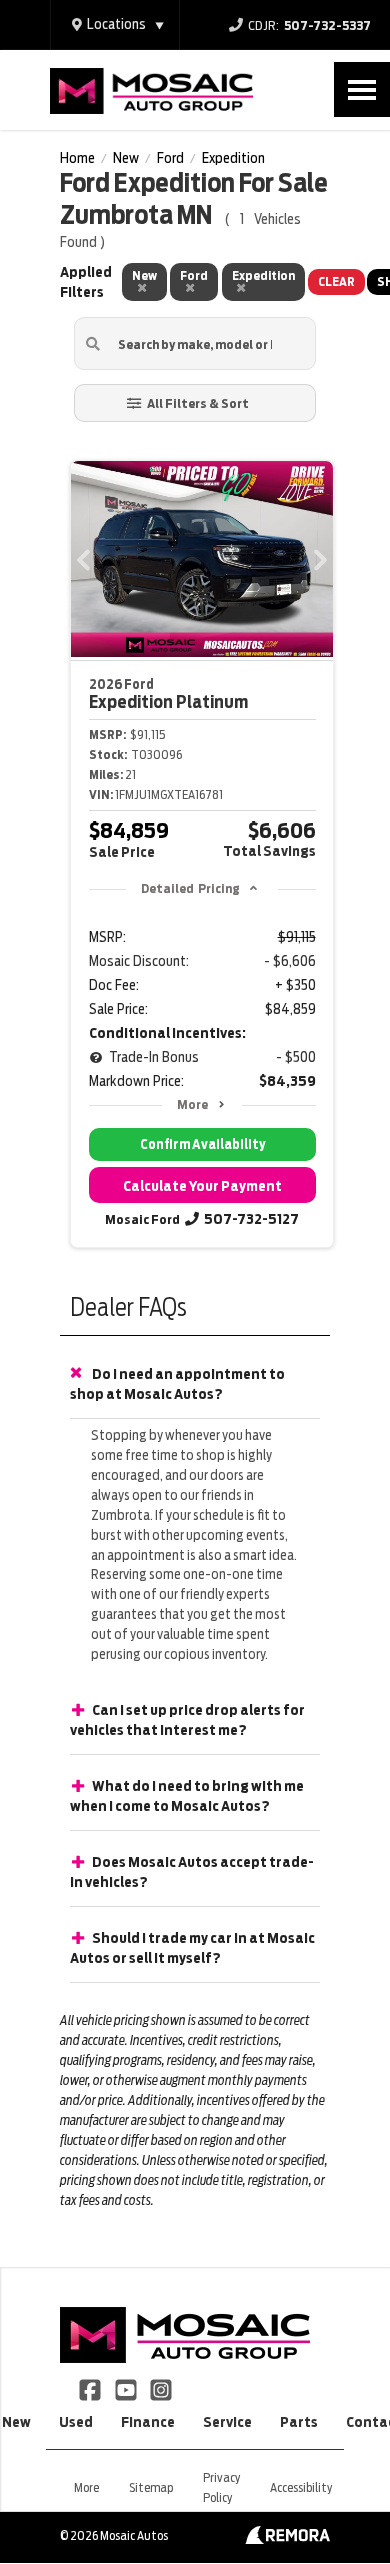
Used (76, 2422)
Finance (148, 2422)
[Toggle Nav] (362, 89)
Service (227, 2422)
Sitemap (151, 2487)
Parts (299, 2422)
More (192, 1104)
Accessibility (301, 2487)
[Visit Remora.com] (287, 2539)
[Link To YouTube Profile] (126, 2388)
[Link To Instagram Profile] (161, 2388)
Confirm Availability (202, 1144)
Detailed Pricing (190, 888)
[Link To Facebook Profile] (91, 2388)
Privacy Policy (221, 2487)
